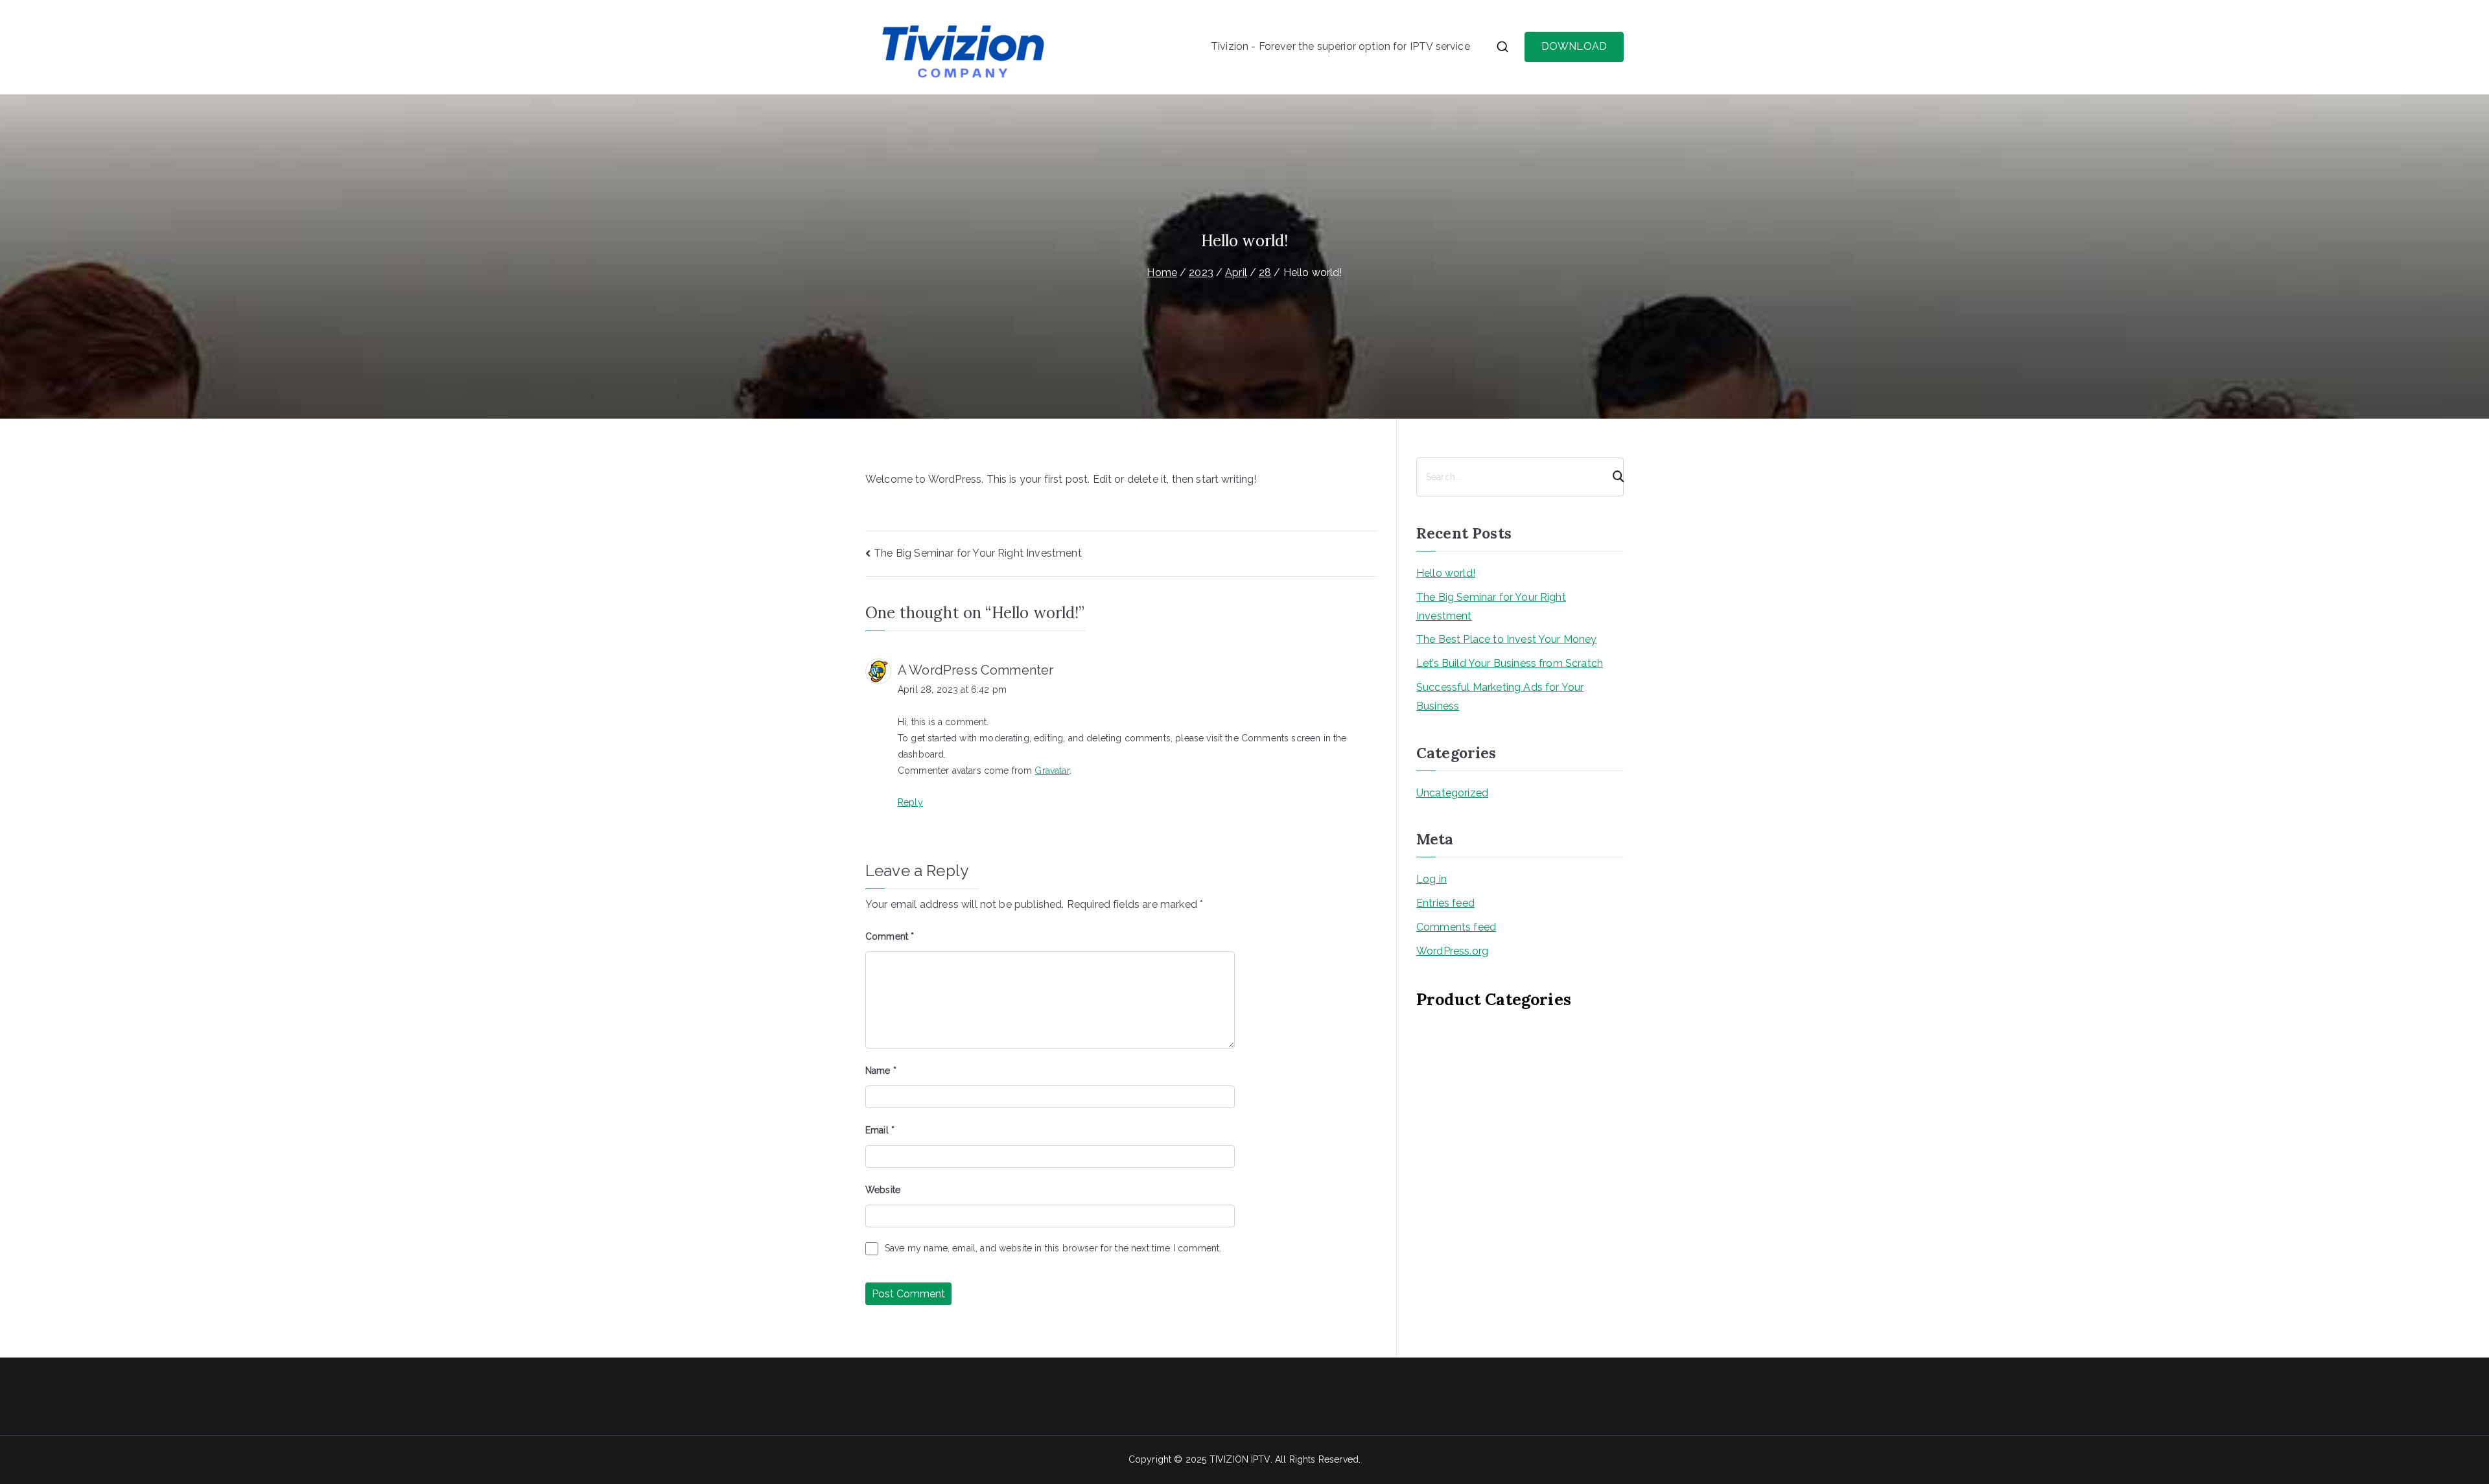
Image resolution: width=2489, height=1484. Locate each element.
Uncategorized (1452, 793)
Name (881, 1071)
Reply (910, 802)
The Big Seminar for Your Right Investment (978, 553)
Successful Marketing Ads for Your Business (1500, 697)
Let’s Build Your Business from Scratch (1510, 663)
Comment (890, 936)
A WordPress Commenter (976, 670)
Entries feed (1445, 903)
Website (883, 1190)
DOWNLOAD (1574, 46)
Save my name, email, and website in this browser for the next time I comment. (1053, 1248)
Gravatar (1052, 771)
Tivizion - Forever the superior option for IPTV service (1340, 46)
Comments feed (1456, 927)
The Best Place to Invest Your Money (1507, 639)
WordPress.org (1452, 951)
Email (880, 1130)
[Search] (1613, 477)
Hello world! (1446, 573)
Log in (1431, 879)
